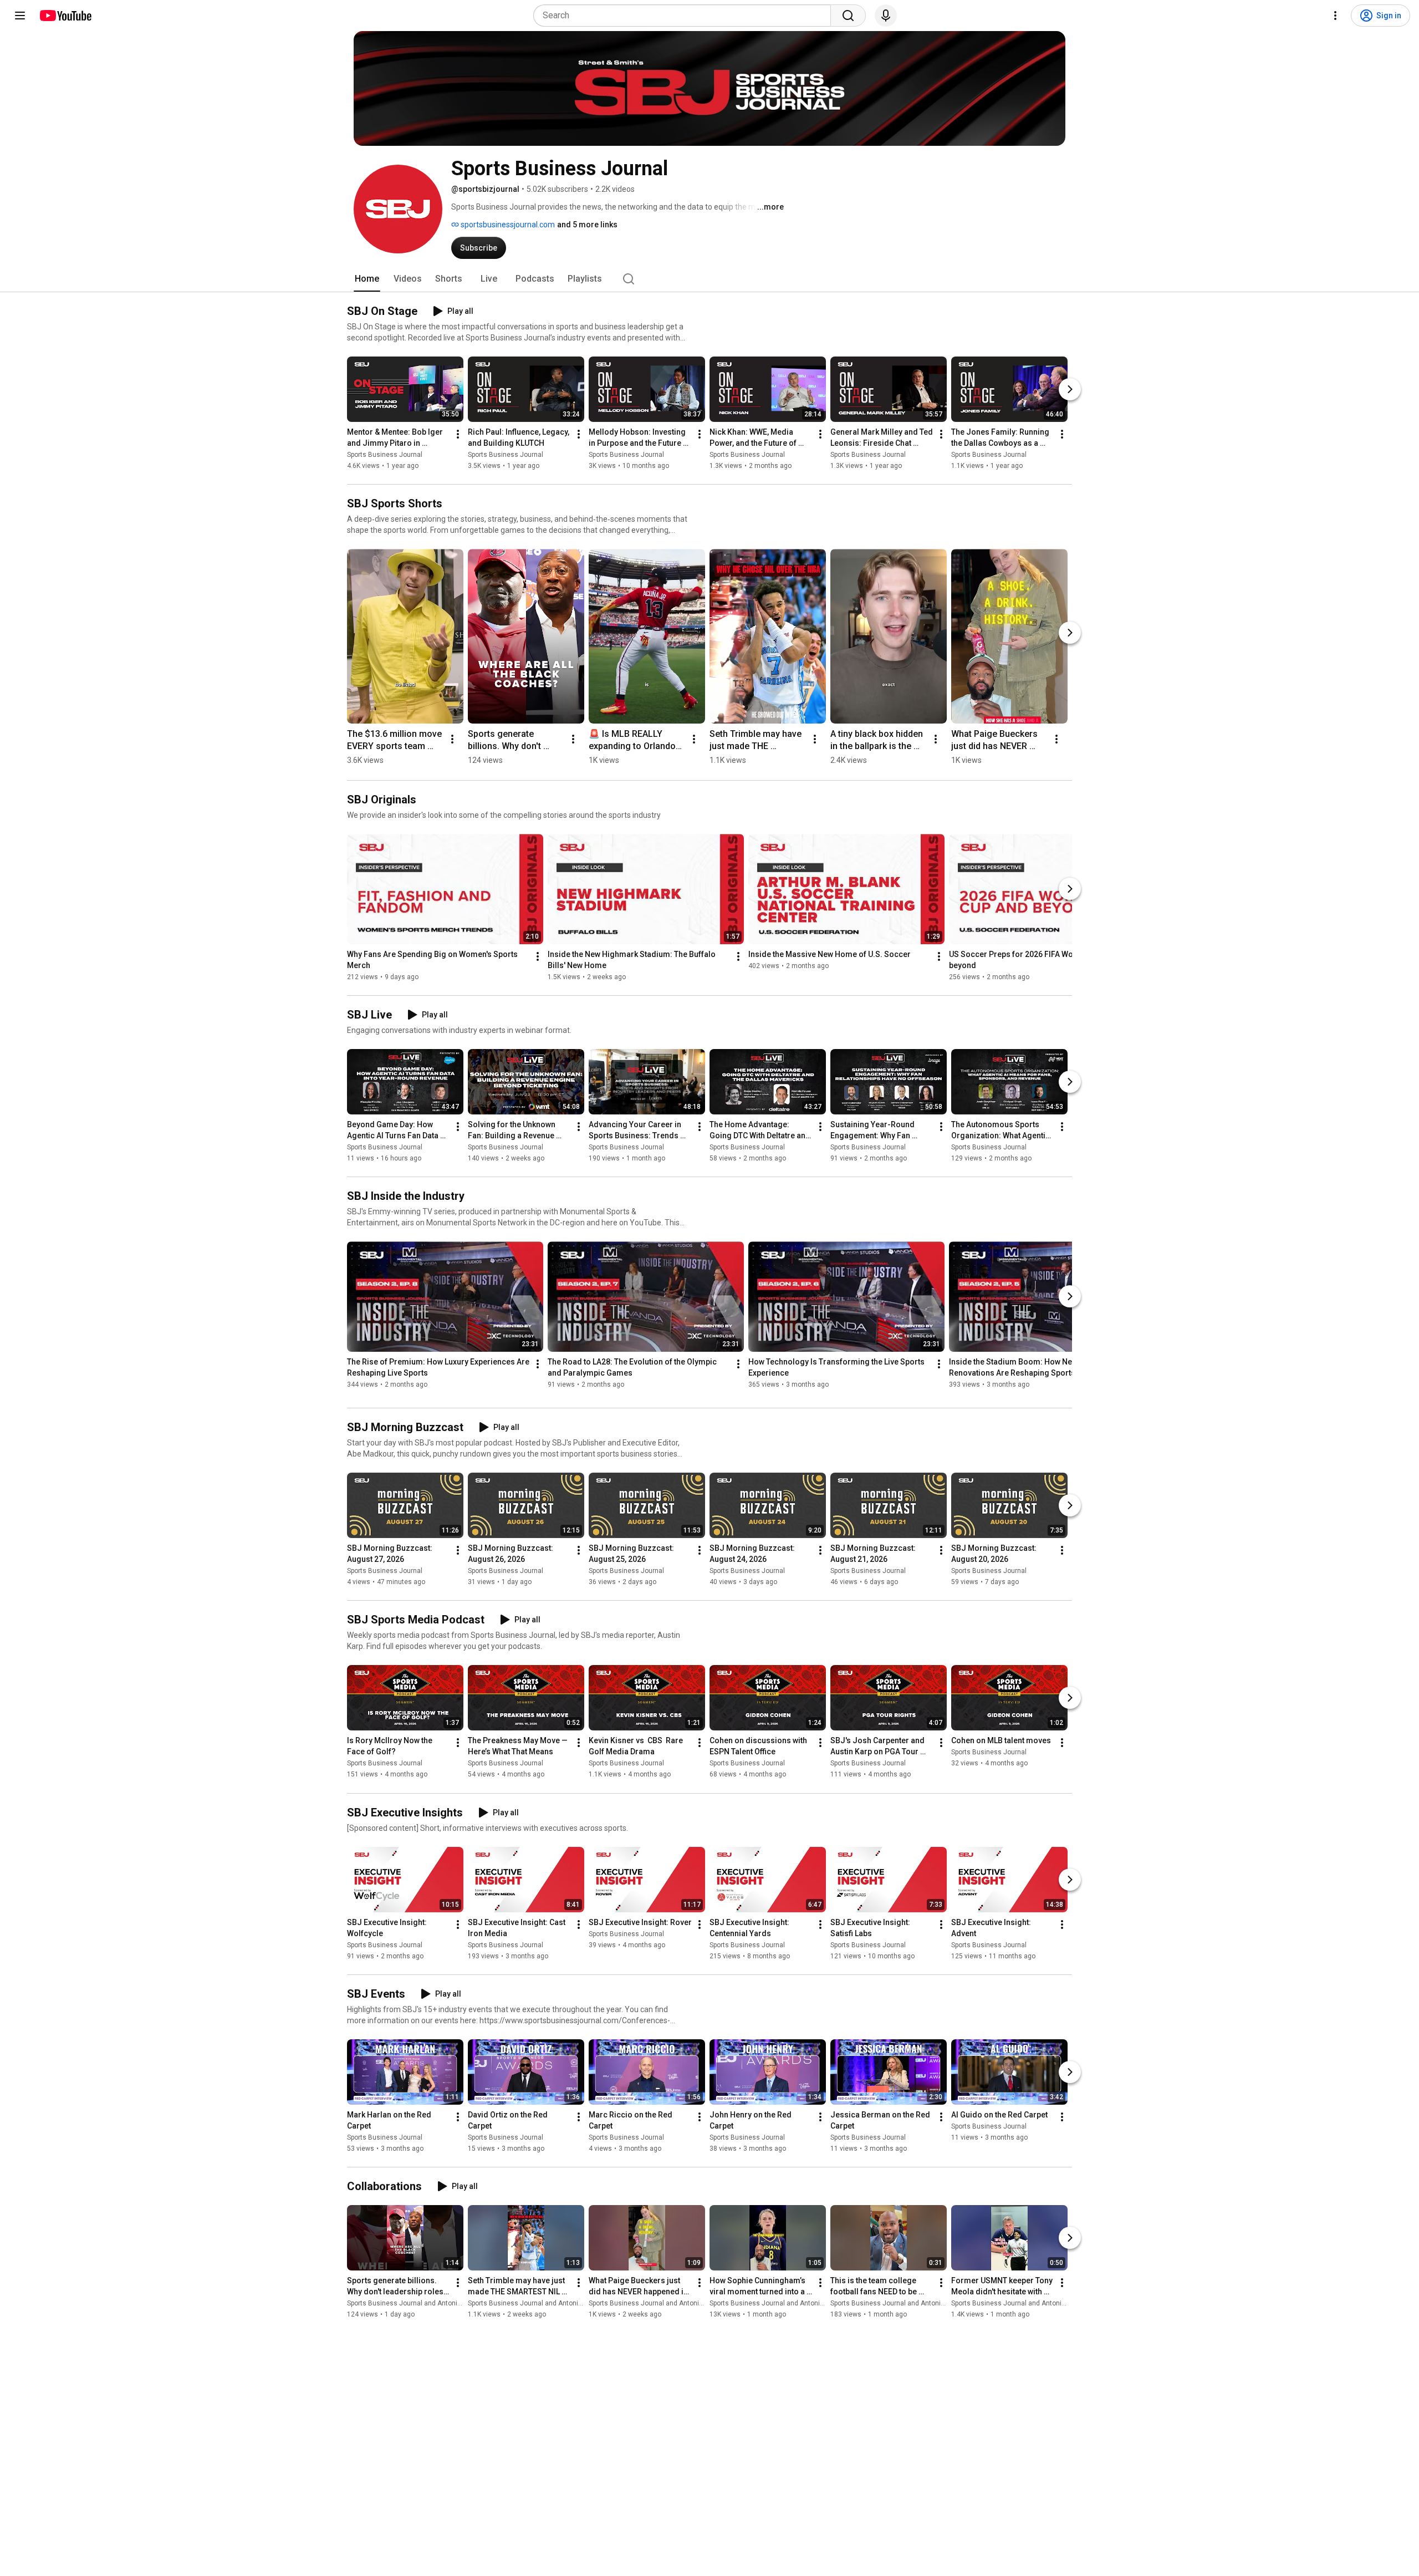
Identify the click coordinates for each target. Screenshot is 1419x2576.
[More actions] (458, 434)
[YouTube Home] (65, 16)
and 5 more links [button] (587, 225)
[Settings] (1335, 16)
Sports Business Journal (385, 455)
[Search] (848, 16)
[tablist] (709, 279)
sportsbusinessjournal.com (507, 225)
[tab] (367, 279)
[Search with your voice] (886, 16)
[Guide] (20, 16)
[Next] (1070, 389)
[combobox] (685, 16)
